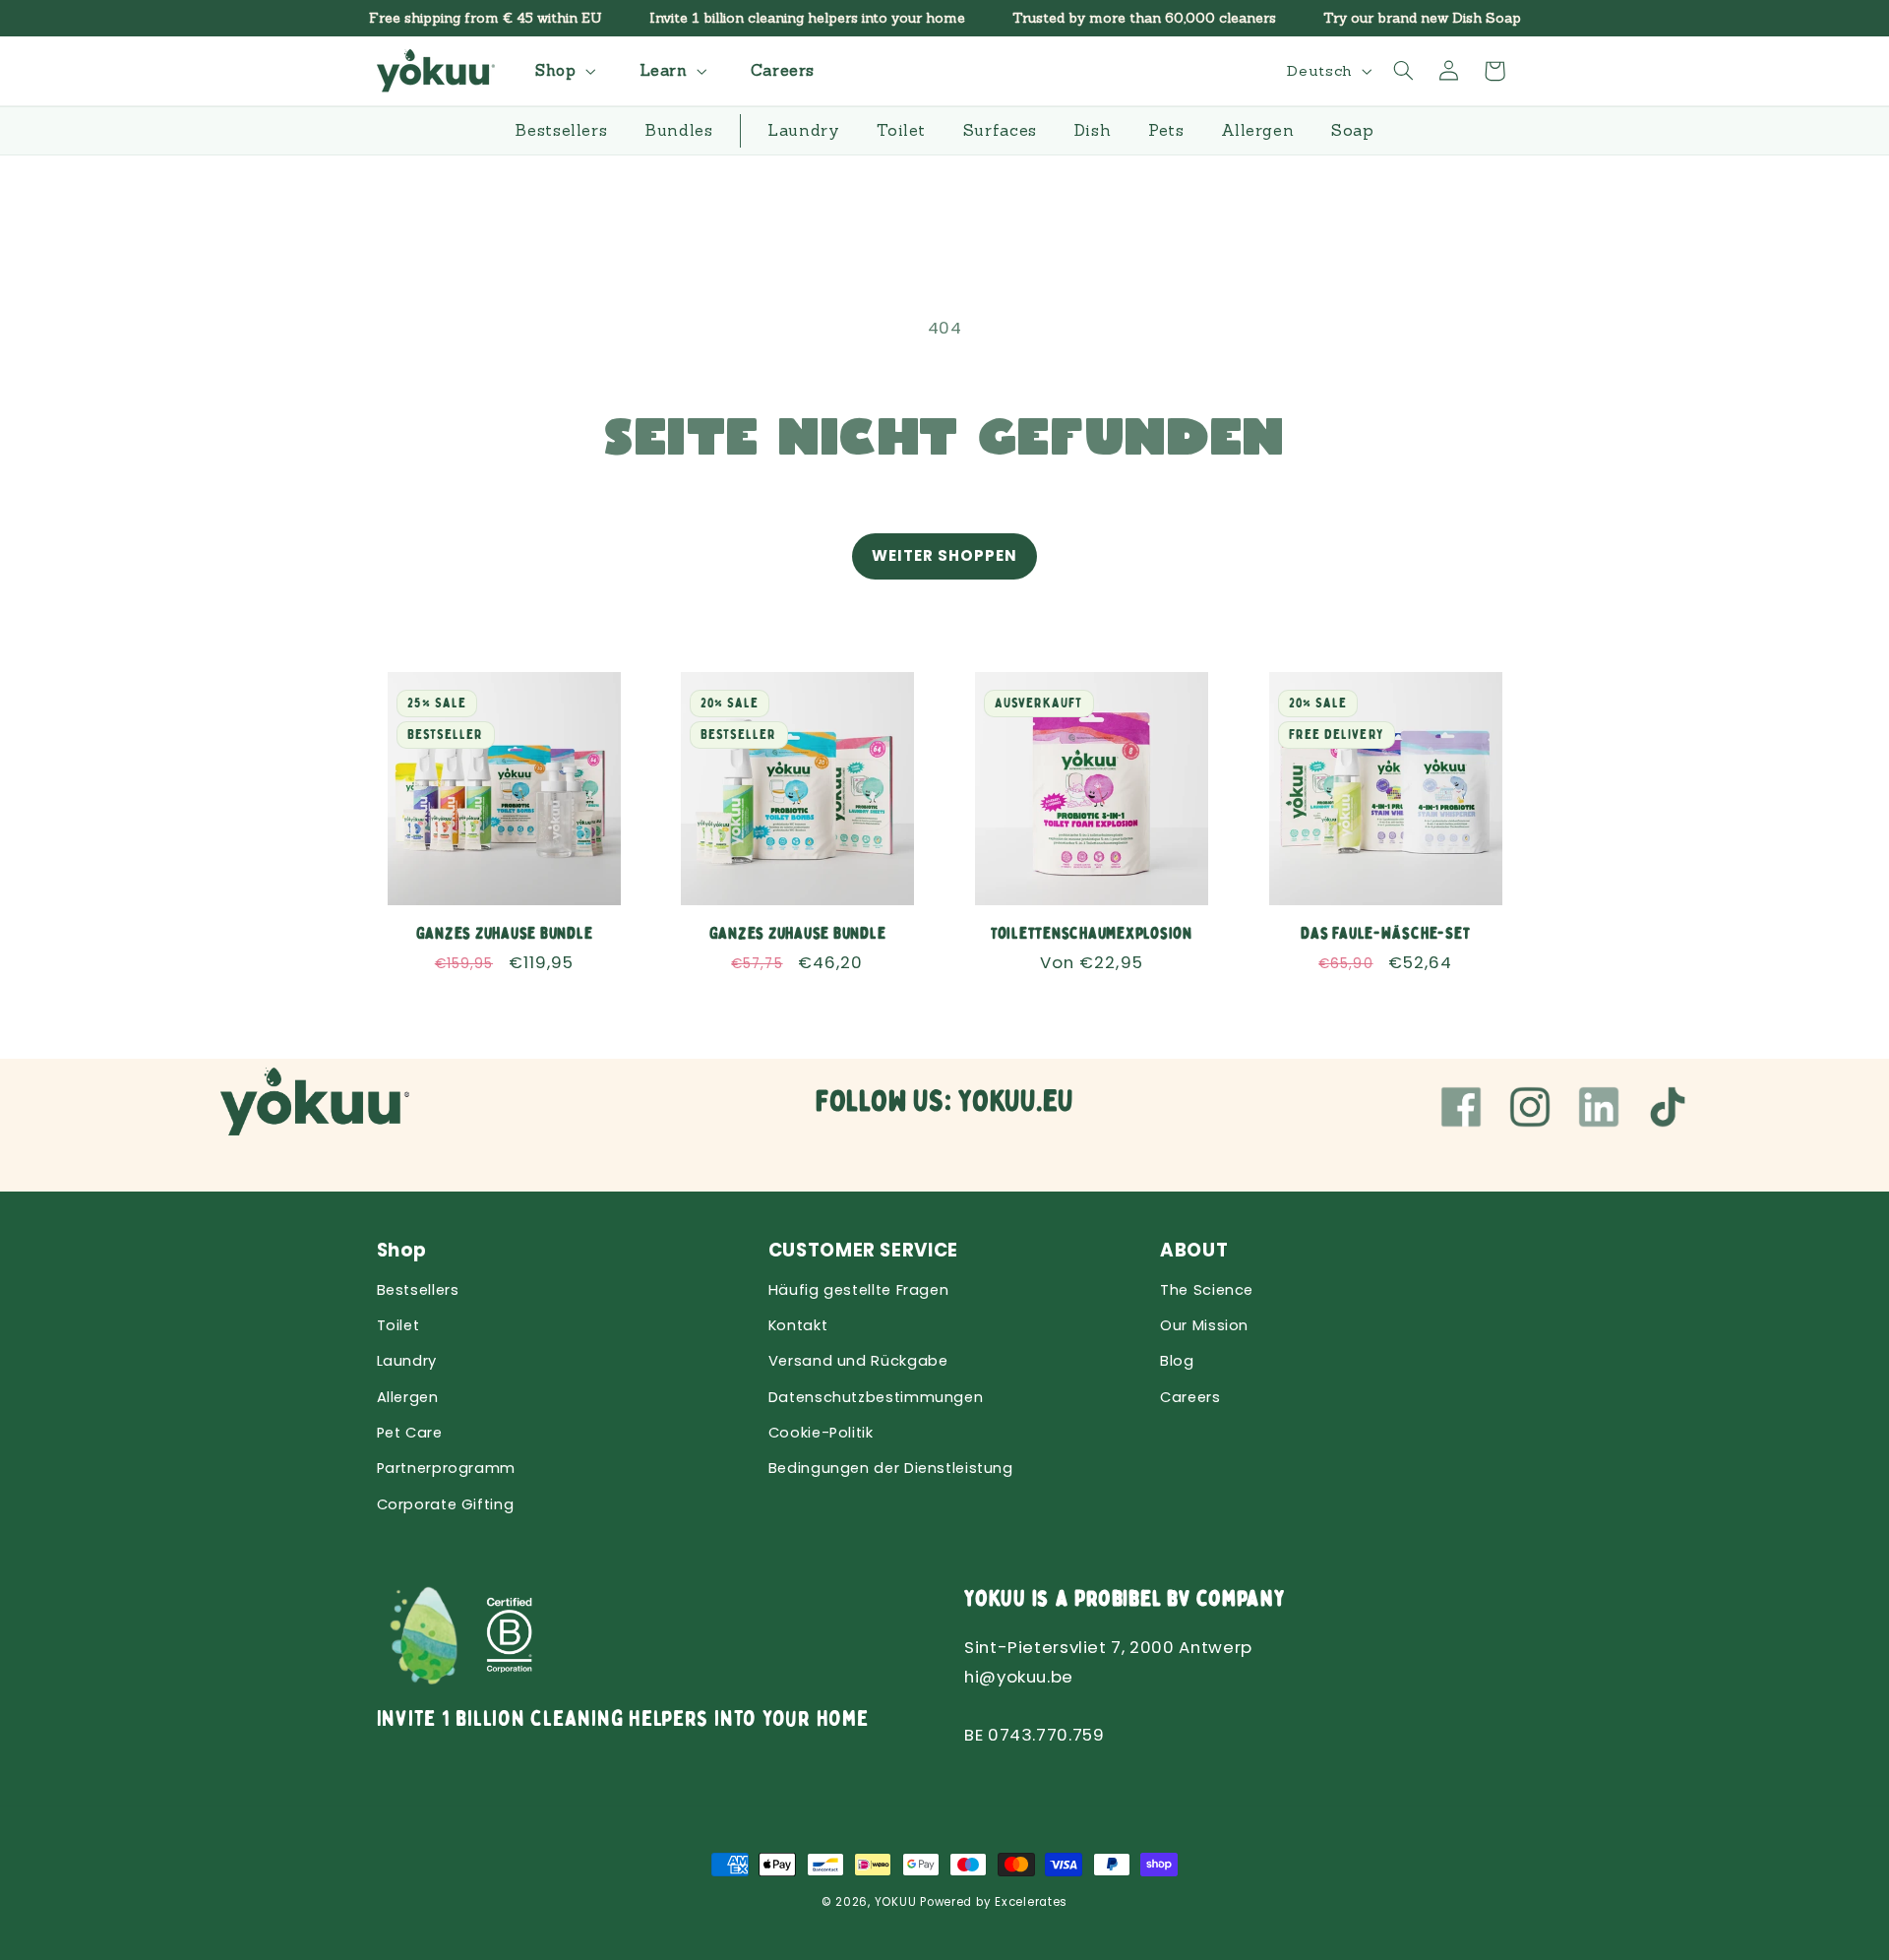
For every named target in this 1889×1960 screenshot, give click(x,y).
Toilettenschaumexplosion (1092, 933)
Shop (402, 1250)
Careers (1190, 1397)
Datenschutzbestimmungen (876, 1397)
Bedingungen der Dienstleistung (891, 1468)
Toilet (398, 1325)
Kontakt (798, 1325)
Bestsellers (418, 1290)
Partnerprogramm (446, 1468)
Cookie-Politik (821, 1433)
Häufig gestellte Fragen (859, 1290)
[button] (563, 70)
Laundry (407, 1361)
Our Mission (1204, 1325)
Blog (1177, 1361)
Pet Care (410, 1433)
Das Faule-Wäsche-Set (1385, 933)
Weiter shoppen (945, 555)
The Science (1207, 1290)
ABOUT (1194, 1250)
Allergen (408, 1397)
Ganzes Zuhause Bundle (504, 933)
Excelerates (1031, 1902)
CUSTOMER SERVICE (863, 1250)
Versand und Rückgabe (858, 1361)
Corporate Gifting (446, 1504)
